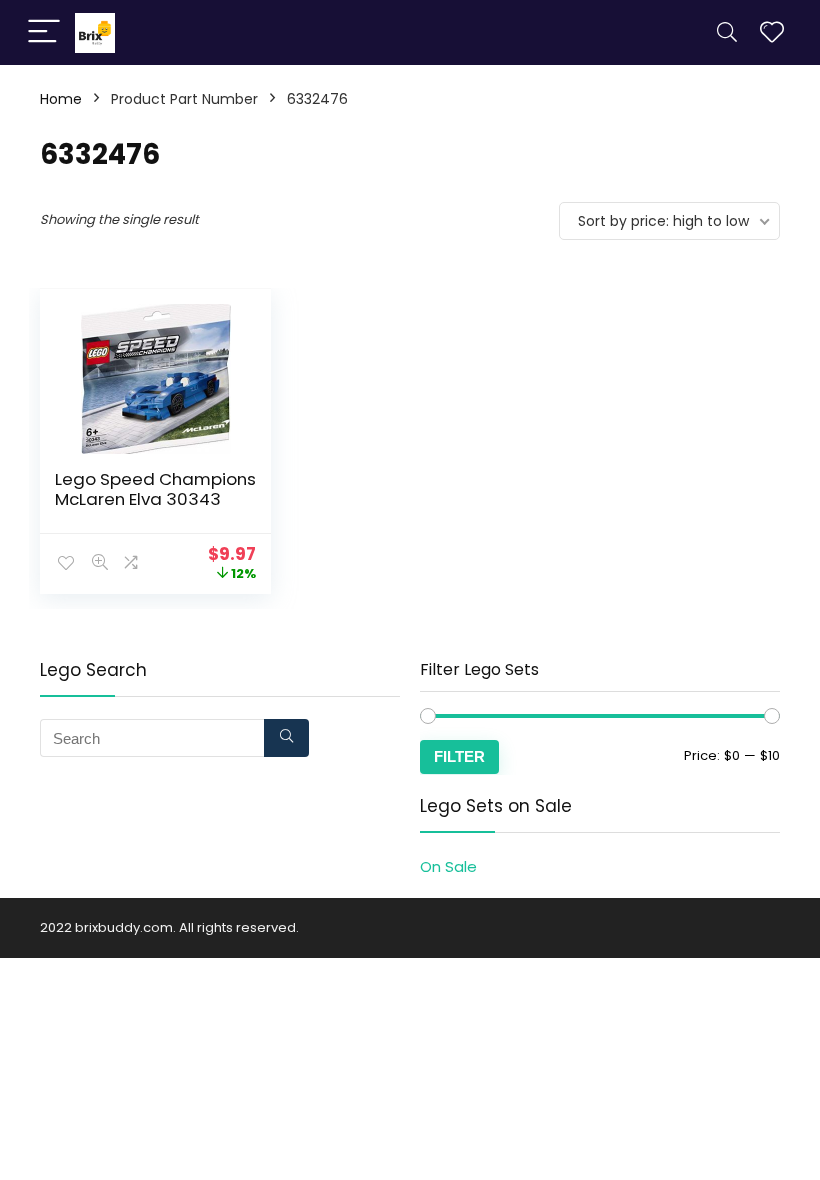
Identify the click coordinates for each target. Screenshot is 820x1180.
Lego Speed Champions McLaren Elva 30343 (155, 489)
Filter (459, 756)
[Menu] (44, 32)
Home (61, 99)
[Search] (727, 32)
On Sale (448, 866)
